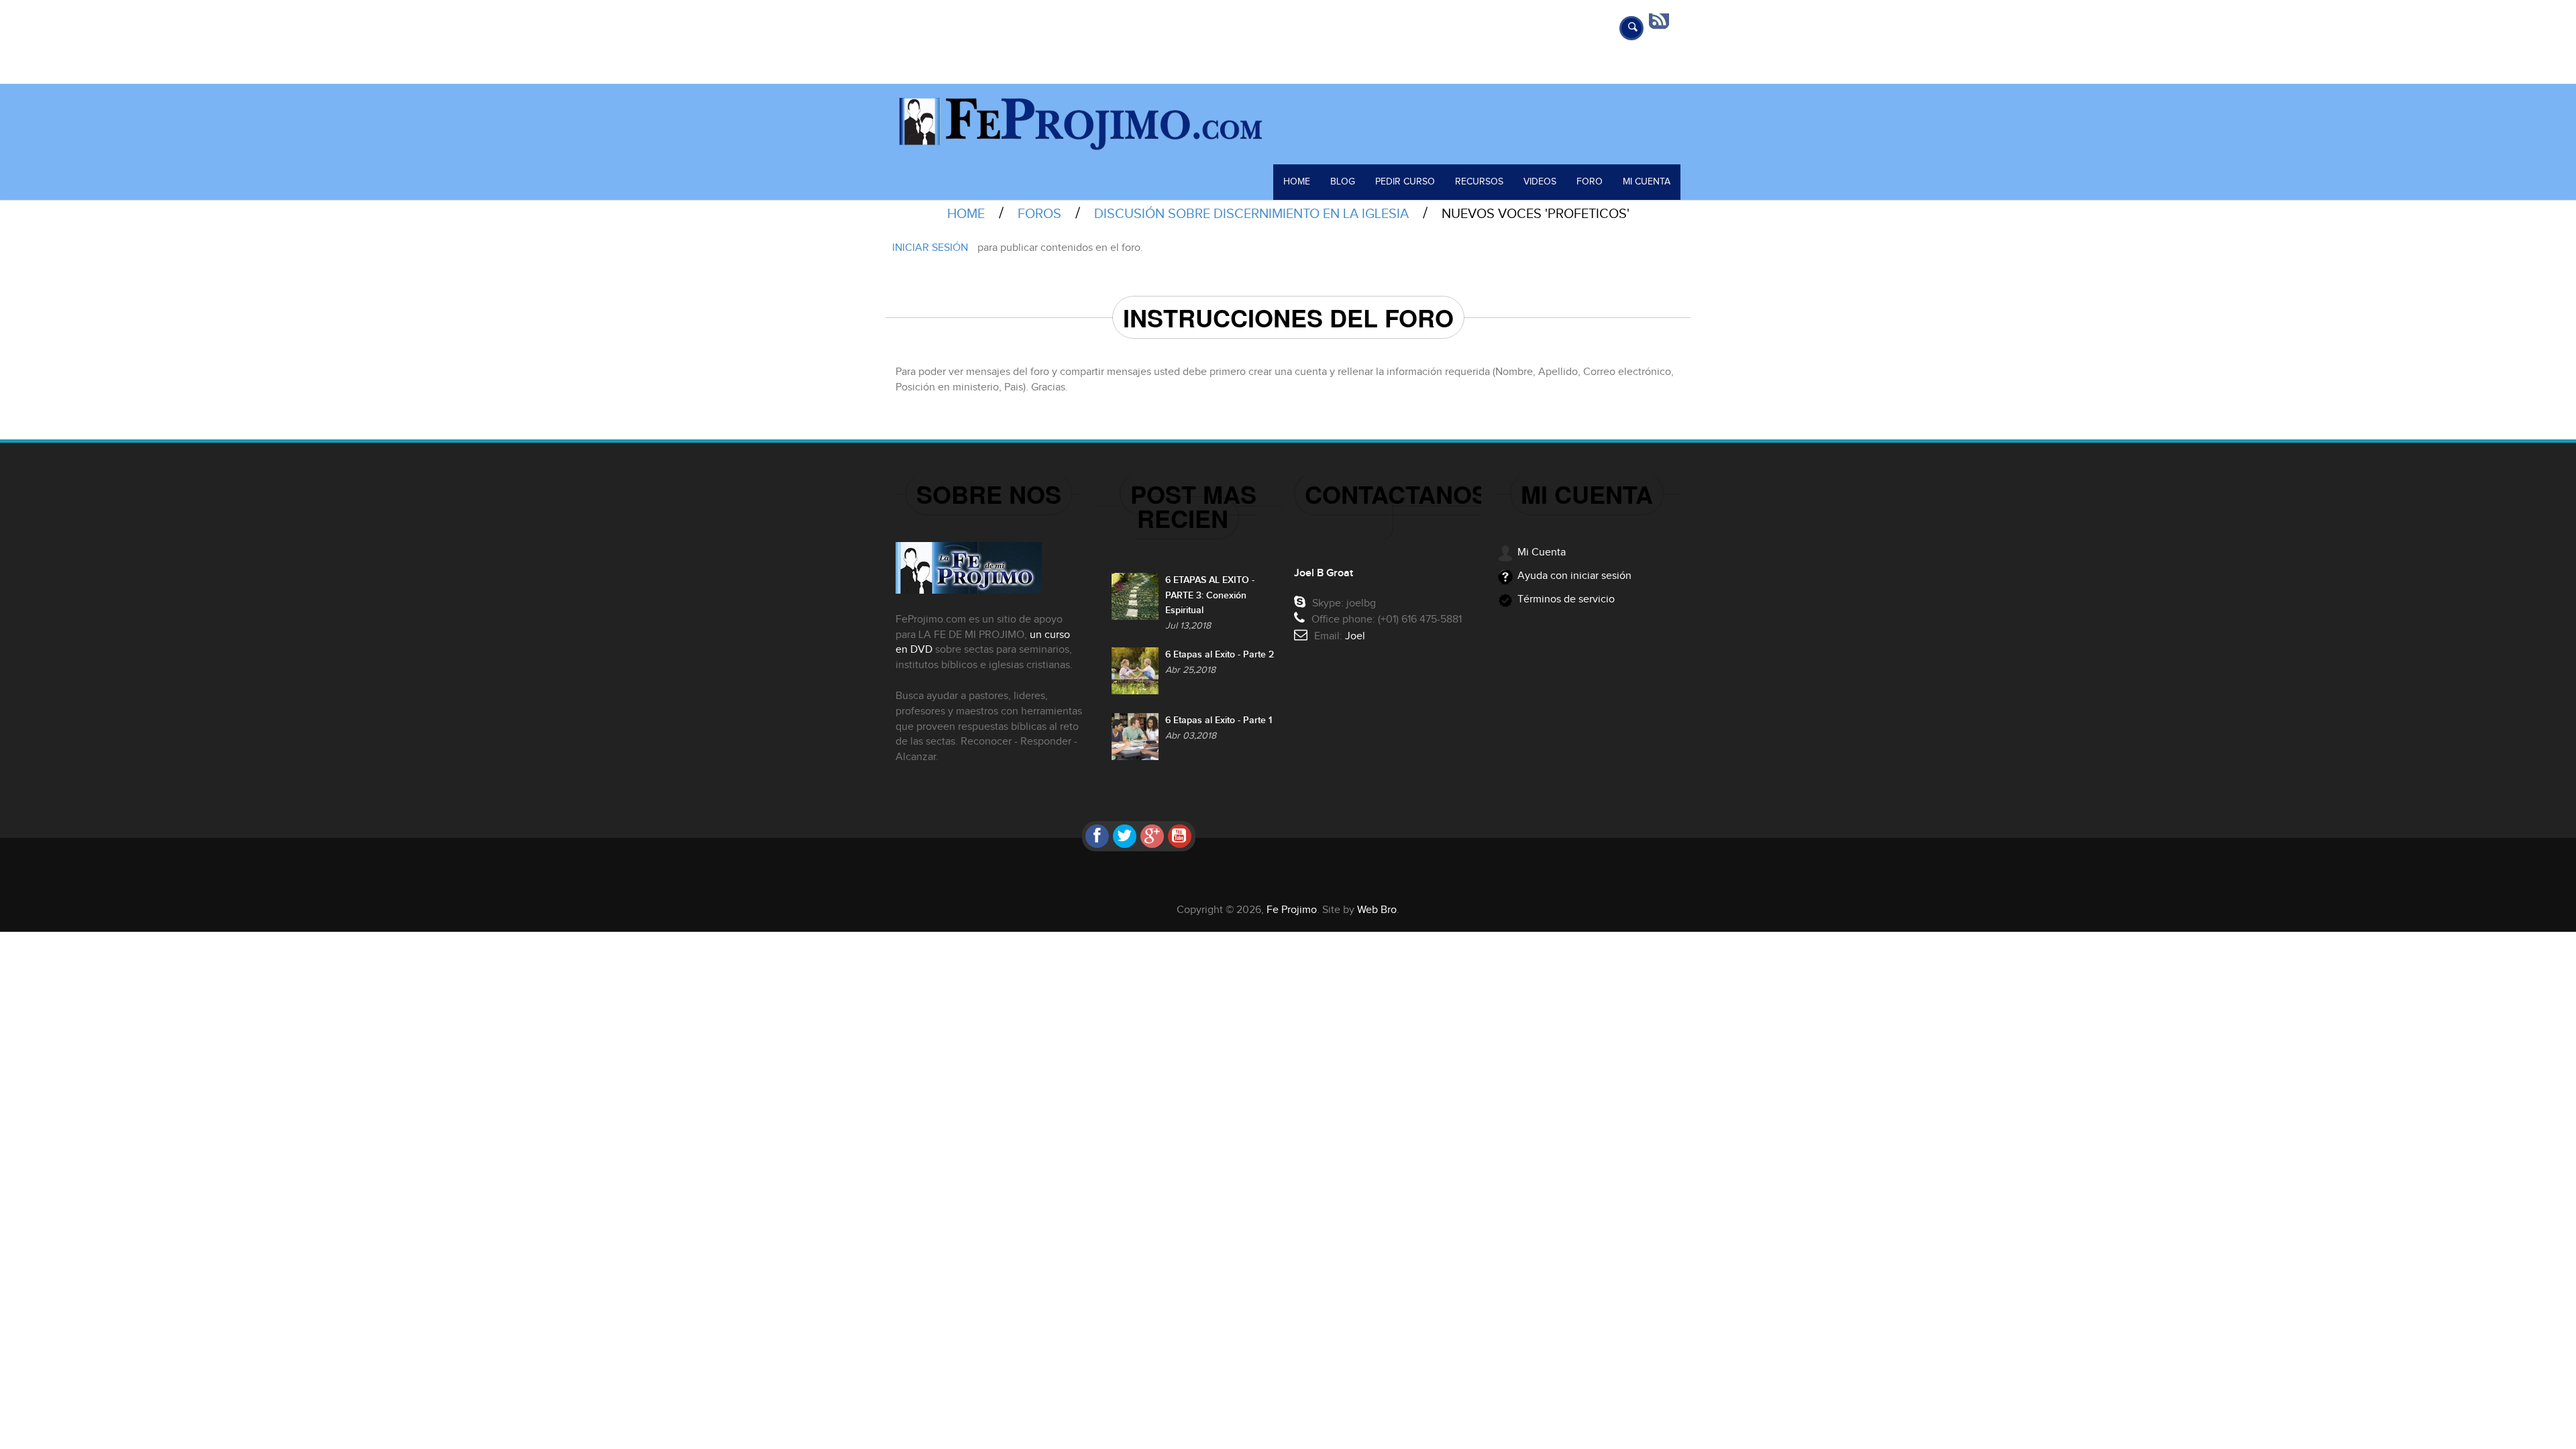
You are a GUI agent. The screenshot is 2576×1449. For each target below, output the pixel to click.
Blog (1343, 182)
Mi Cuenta (1647, 182)
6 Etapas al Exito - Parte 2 (1220, 654)
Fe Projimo (1292, 910)
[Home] (1288, 124)
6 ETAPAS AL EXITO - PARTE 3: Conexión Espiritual (1210, 595)
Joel (1355, 636)
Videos (1540, 182)
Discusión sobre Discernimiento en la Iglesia (1251, 214)
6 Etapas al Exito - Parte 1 (1219, 720)
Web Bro (1377, 910)
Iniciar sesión (930, 248)
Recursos (1479, 182)
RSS (1664, 20)
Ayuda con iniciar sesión (1574, 576)
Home (1297, 182)
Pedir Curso (1405, 182)
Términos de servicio (1566, 599)
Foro (1590, 182)
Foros (1039, 214)
